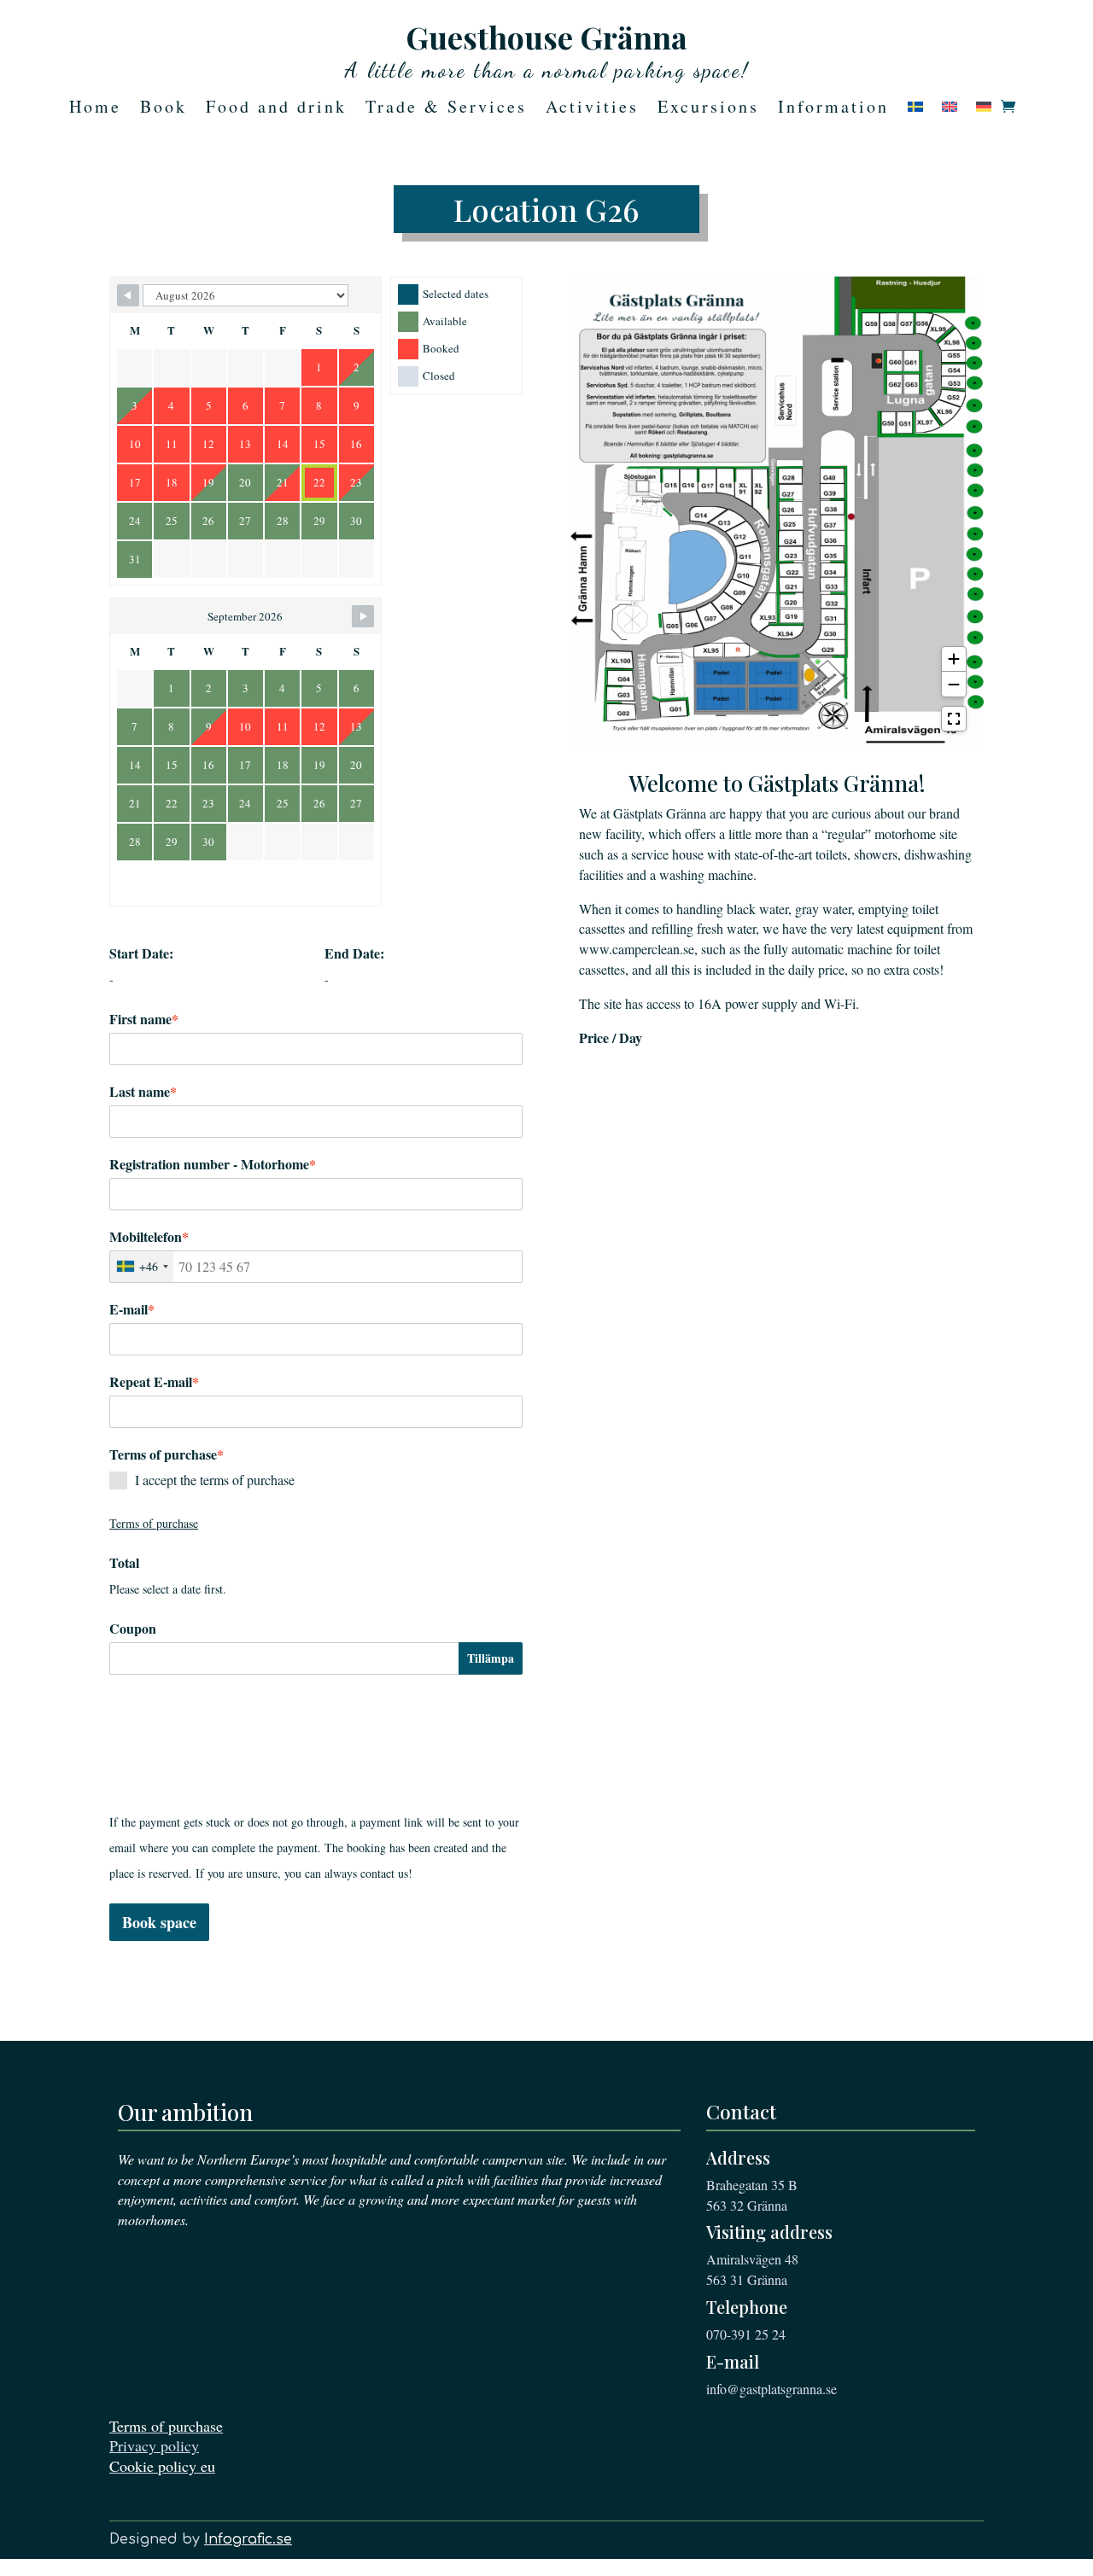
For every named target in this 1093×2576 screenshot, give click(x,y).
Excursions (708, 109)
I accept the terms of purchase (215, 1480)
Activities (592, 109)
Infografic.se (248, 2539)
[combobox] (142, 1267)
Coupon (133, 1629)
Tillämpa (491, 1658)
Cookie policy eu (162, 2466)
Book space (159, 1922)
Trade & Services (446, 109)
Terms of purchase (166, 2426)
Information (833, 109)
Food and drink (276, 109)
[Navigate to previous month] (128, 295)
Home (95, 109)
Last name (143, 1092)
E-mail (132, 1309)
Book (164, 109)
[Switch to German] (984, 110)
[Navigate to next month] (363, 616)
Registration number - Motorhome (213, 1164)
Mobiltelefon (149, 1237)
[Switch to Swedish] (915, 110)
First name (144, 1019)
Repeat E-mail (154, 1382)
